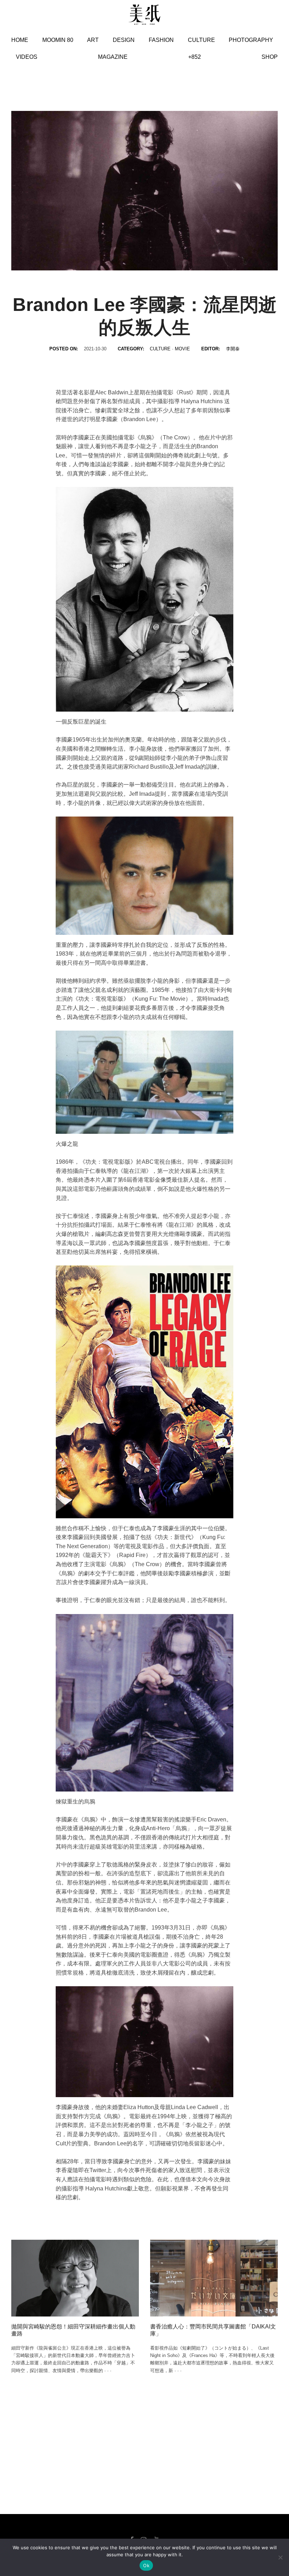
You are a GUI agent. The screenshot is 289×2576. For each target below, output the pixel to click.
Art (93, 40)
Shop (270, 57)
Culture (201, 40)
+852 (195, 57)
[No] (280, 2557)
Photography (251, 40)
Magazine (113, 57)
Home (20, 40)
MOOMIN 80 (58, 40)
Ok (146, 2565)
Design (124, 40)
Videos (27, 57)
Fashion (161, 40)
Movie (182, 349)
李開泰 (233, 349)
